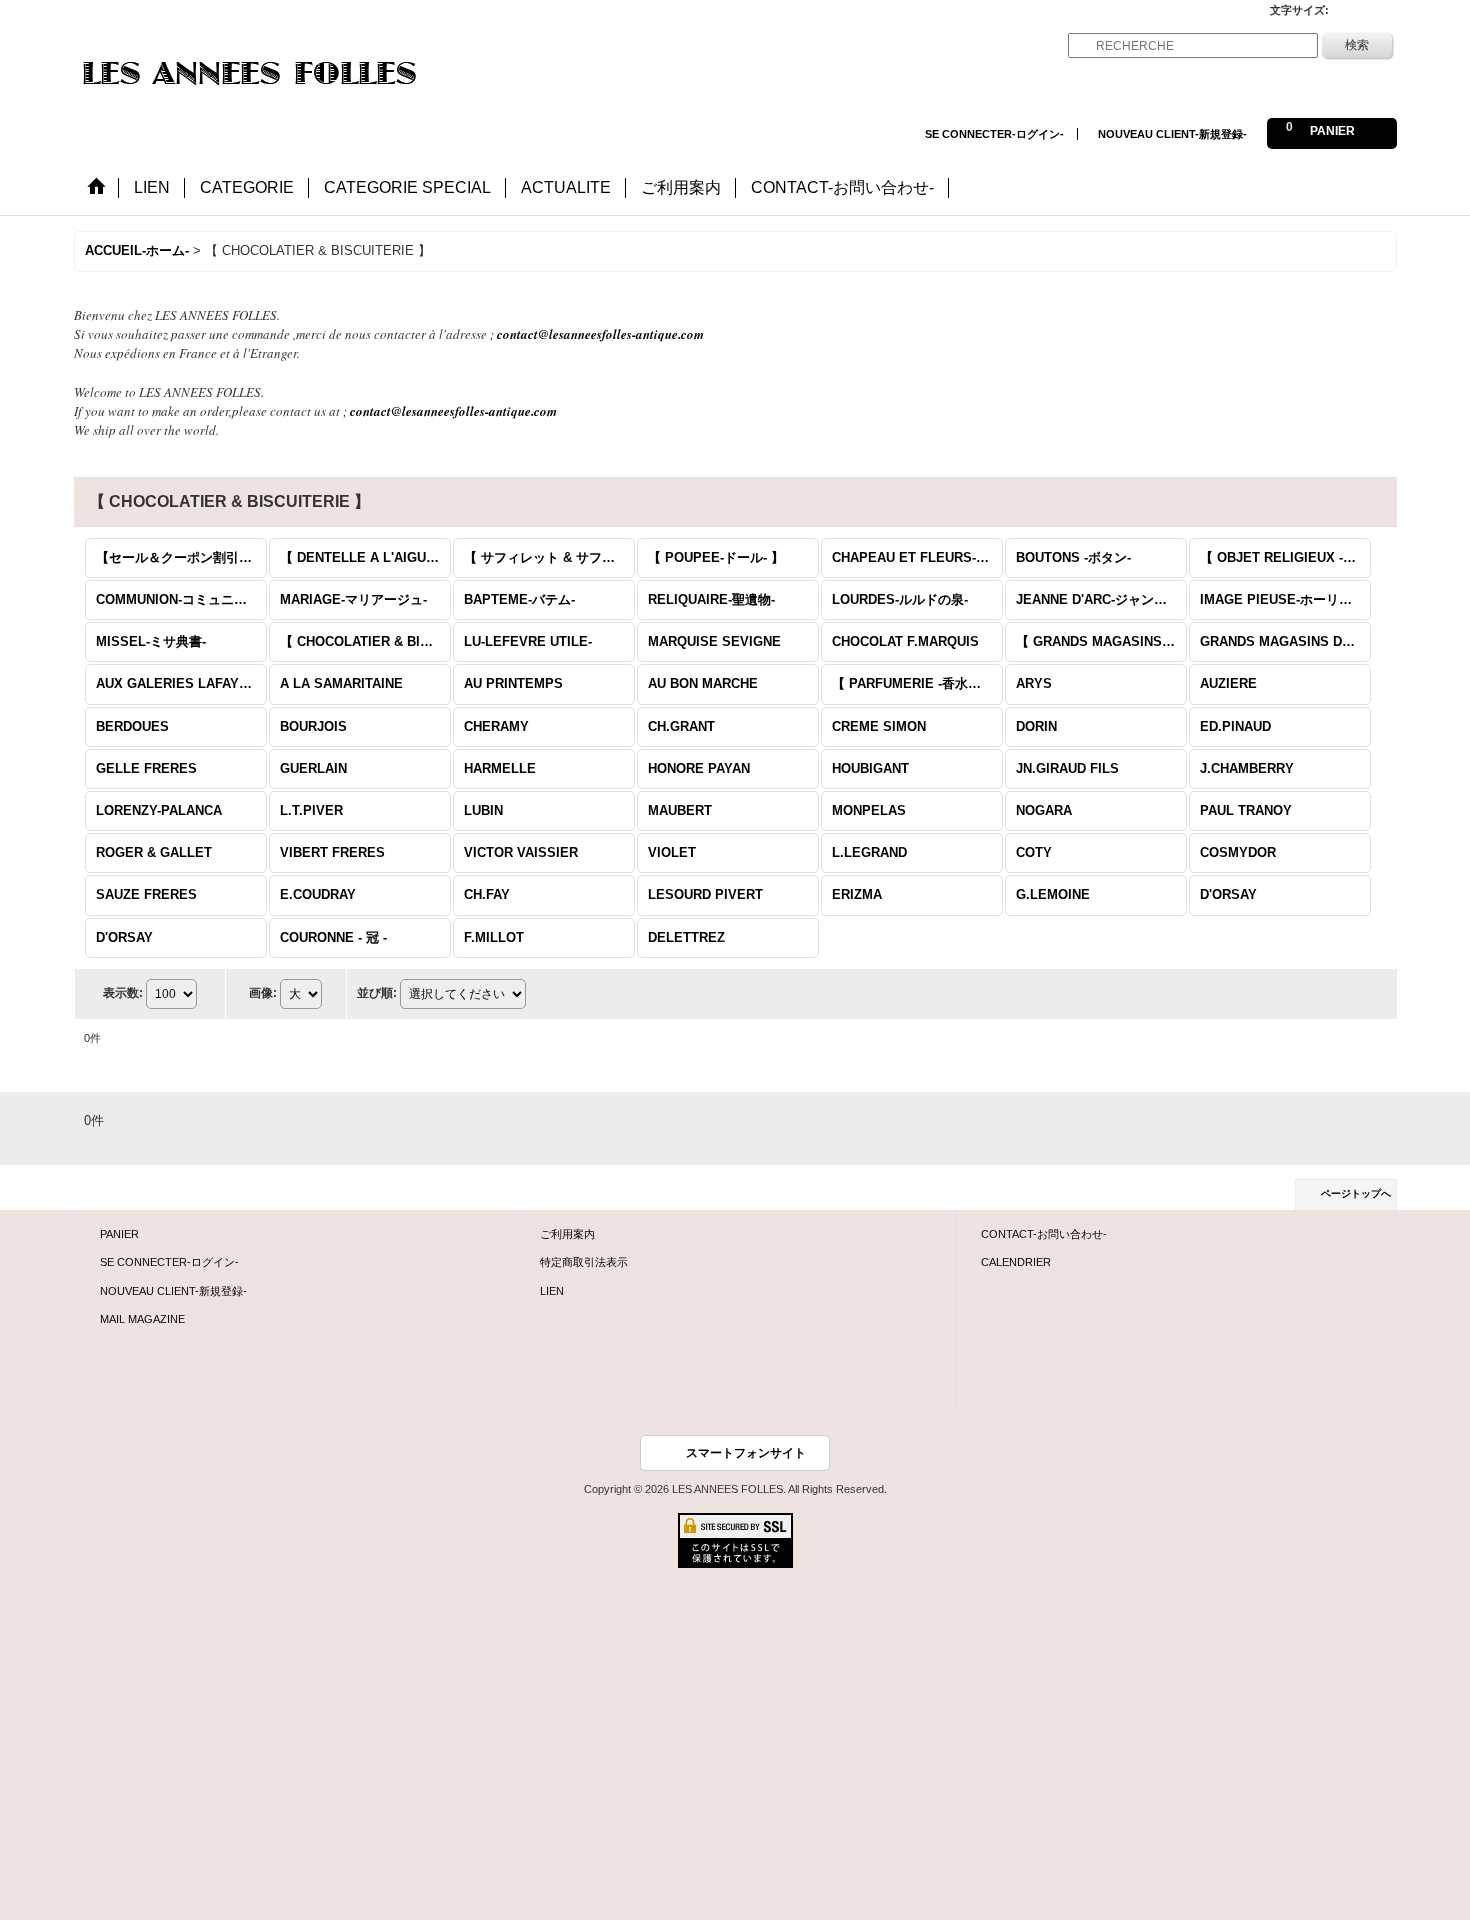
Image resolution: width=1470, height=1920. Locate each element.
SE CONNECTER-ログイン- (994, 134)
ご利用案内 (567, 1234)
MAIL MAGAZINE (142, 1319)
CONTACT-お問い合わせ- (1044, 1234)
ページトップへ (1356, 1193)
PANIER (119, 1234)
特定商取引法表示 (584, 1262)
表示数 (123, 993)
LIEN (552, 1291)
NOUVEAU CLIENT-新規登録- (1172, 134)
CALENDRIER (1016, 1262)
